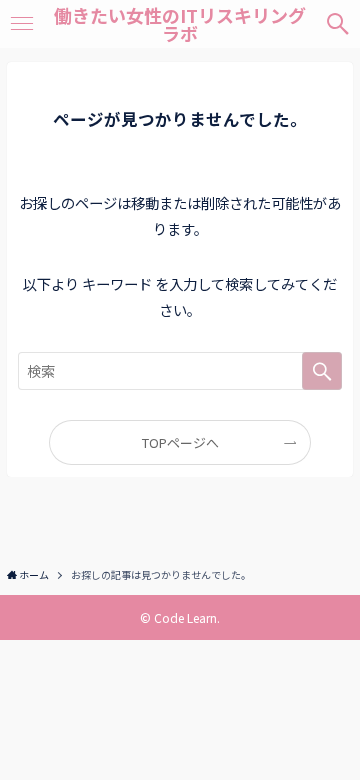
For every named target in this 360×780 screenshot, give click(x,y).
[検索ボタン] (338, 24)
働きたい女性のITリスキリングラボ (180, 24)
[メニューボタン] (21, 24)
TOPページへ (180, 442)
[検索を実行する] (322, 371)
